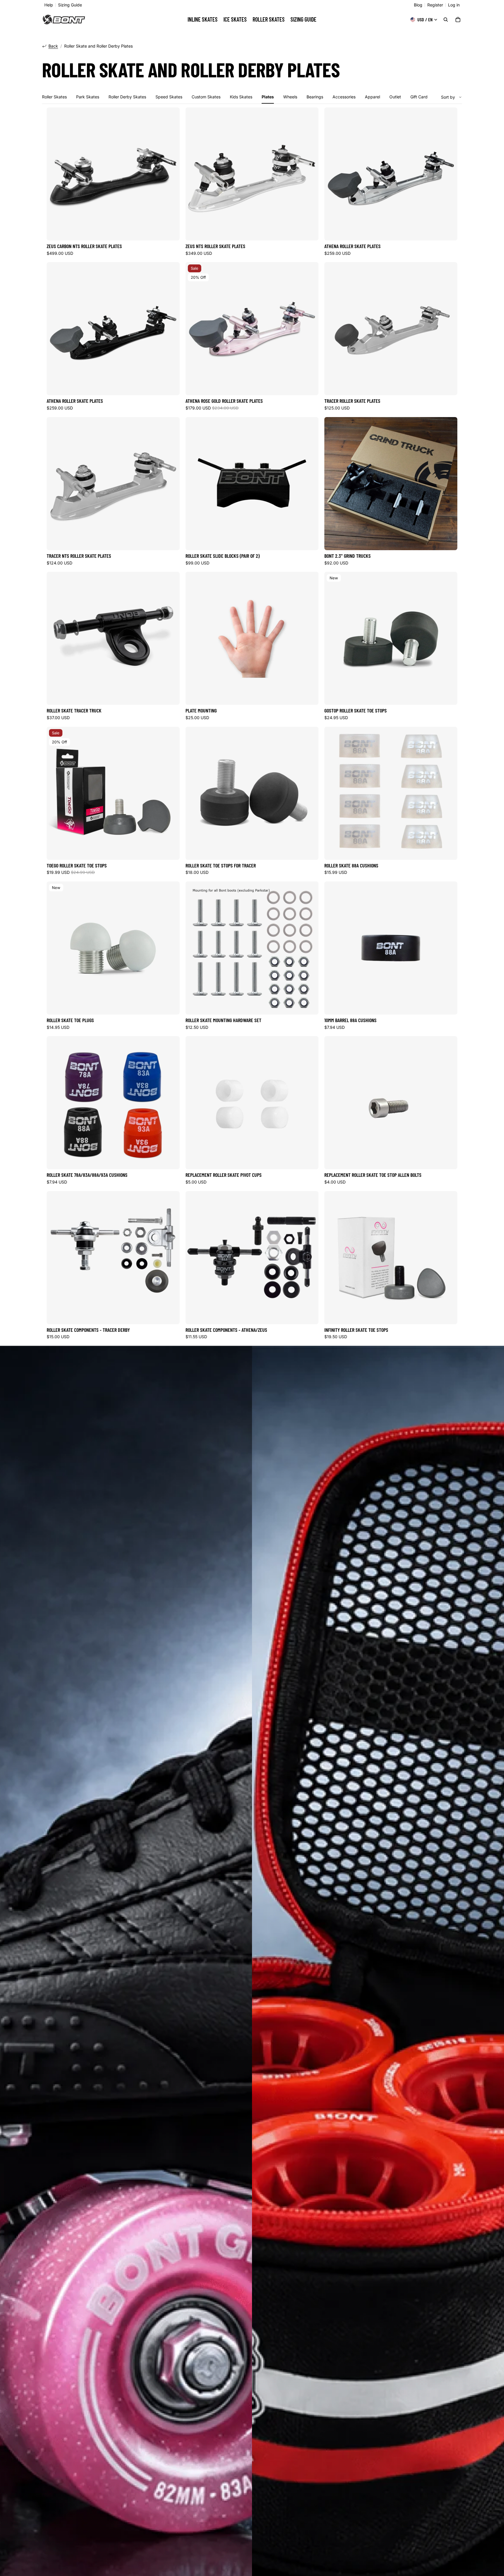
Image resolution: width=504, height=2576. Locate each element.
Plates (268, 97)
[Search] (446, 20)
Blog (418, 5)
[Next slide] (171, 174)
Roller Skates (54, 97)
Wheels (290, 97)
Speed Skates (169, 97)
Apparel (372, 97)
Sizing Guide (70, 5)
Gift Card (419, 97)
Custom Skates (206, 97)
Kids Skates (241, 97)
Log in (454, 5)
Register (435, 5)
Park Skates (88, 97)
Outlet (395, 97)
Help (49, 5)
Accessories (344, 97)
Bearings (315, 97)
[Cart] (458, 20)
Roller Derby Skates (127, 97)
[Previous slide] (55, 174)
